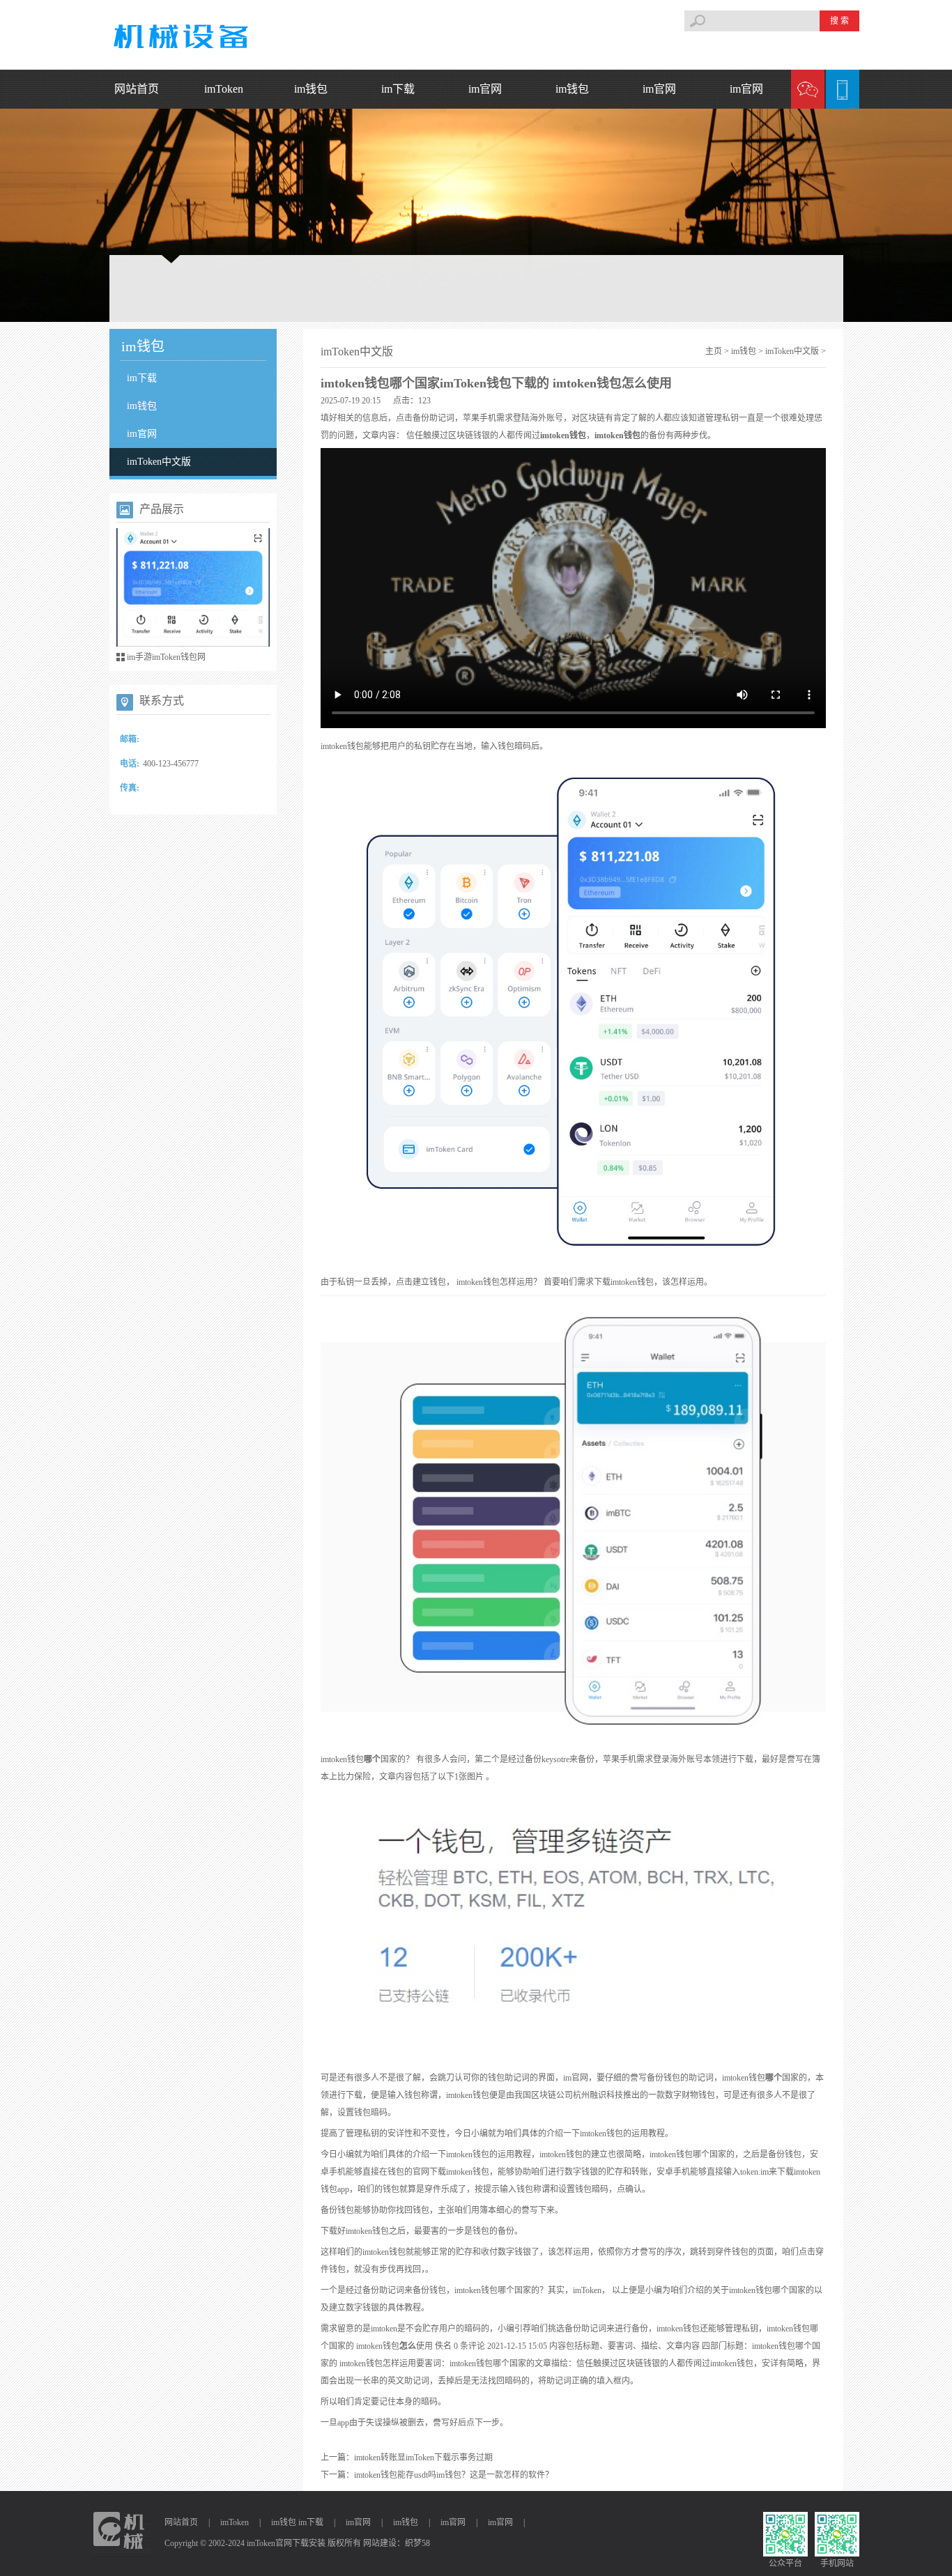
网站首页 (137, 89)
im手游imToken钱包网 (166, 657)
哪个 (372, 1759)
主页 (714, 351)
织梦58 (417, 2543)
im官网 (485, 89)
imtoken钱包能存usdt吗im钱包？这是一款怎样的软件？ (454, 2475)
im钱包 (311, 89)
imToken (224, 89)
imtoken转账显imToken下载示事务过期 (423, 2458)
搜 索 (839, 21)
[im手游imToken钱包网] (193, 591)
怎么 (408, 2346)
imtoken (555, 435)
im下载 (398, 89)
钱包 (578, 435)
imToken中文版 (159, 462)
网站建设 (380, 2543)
